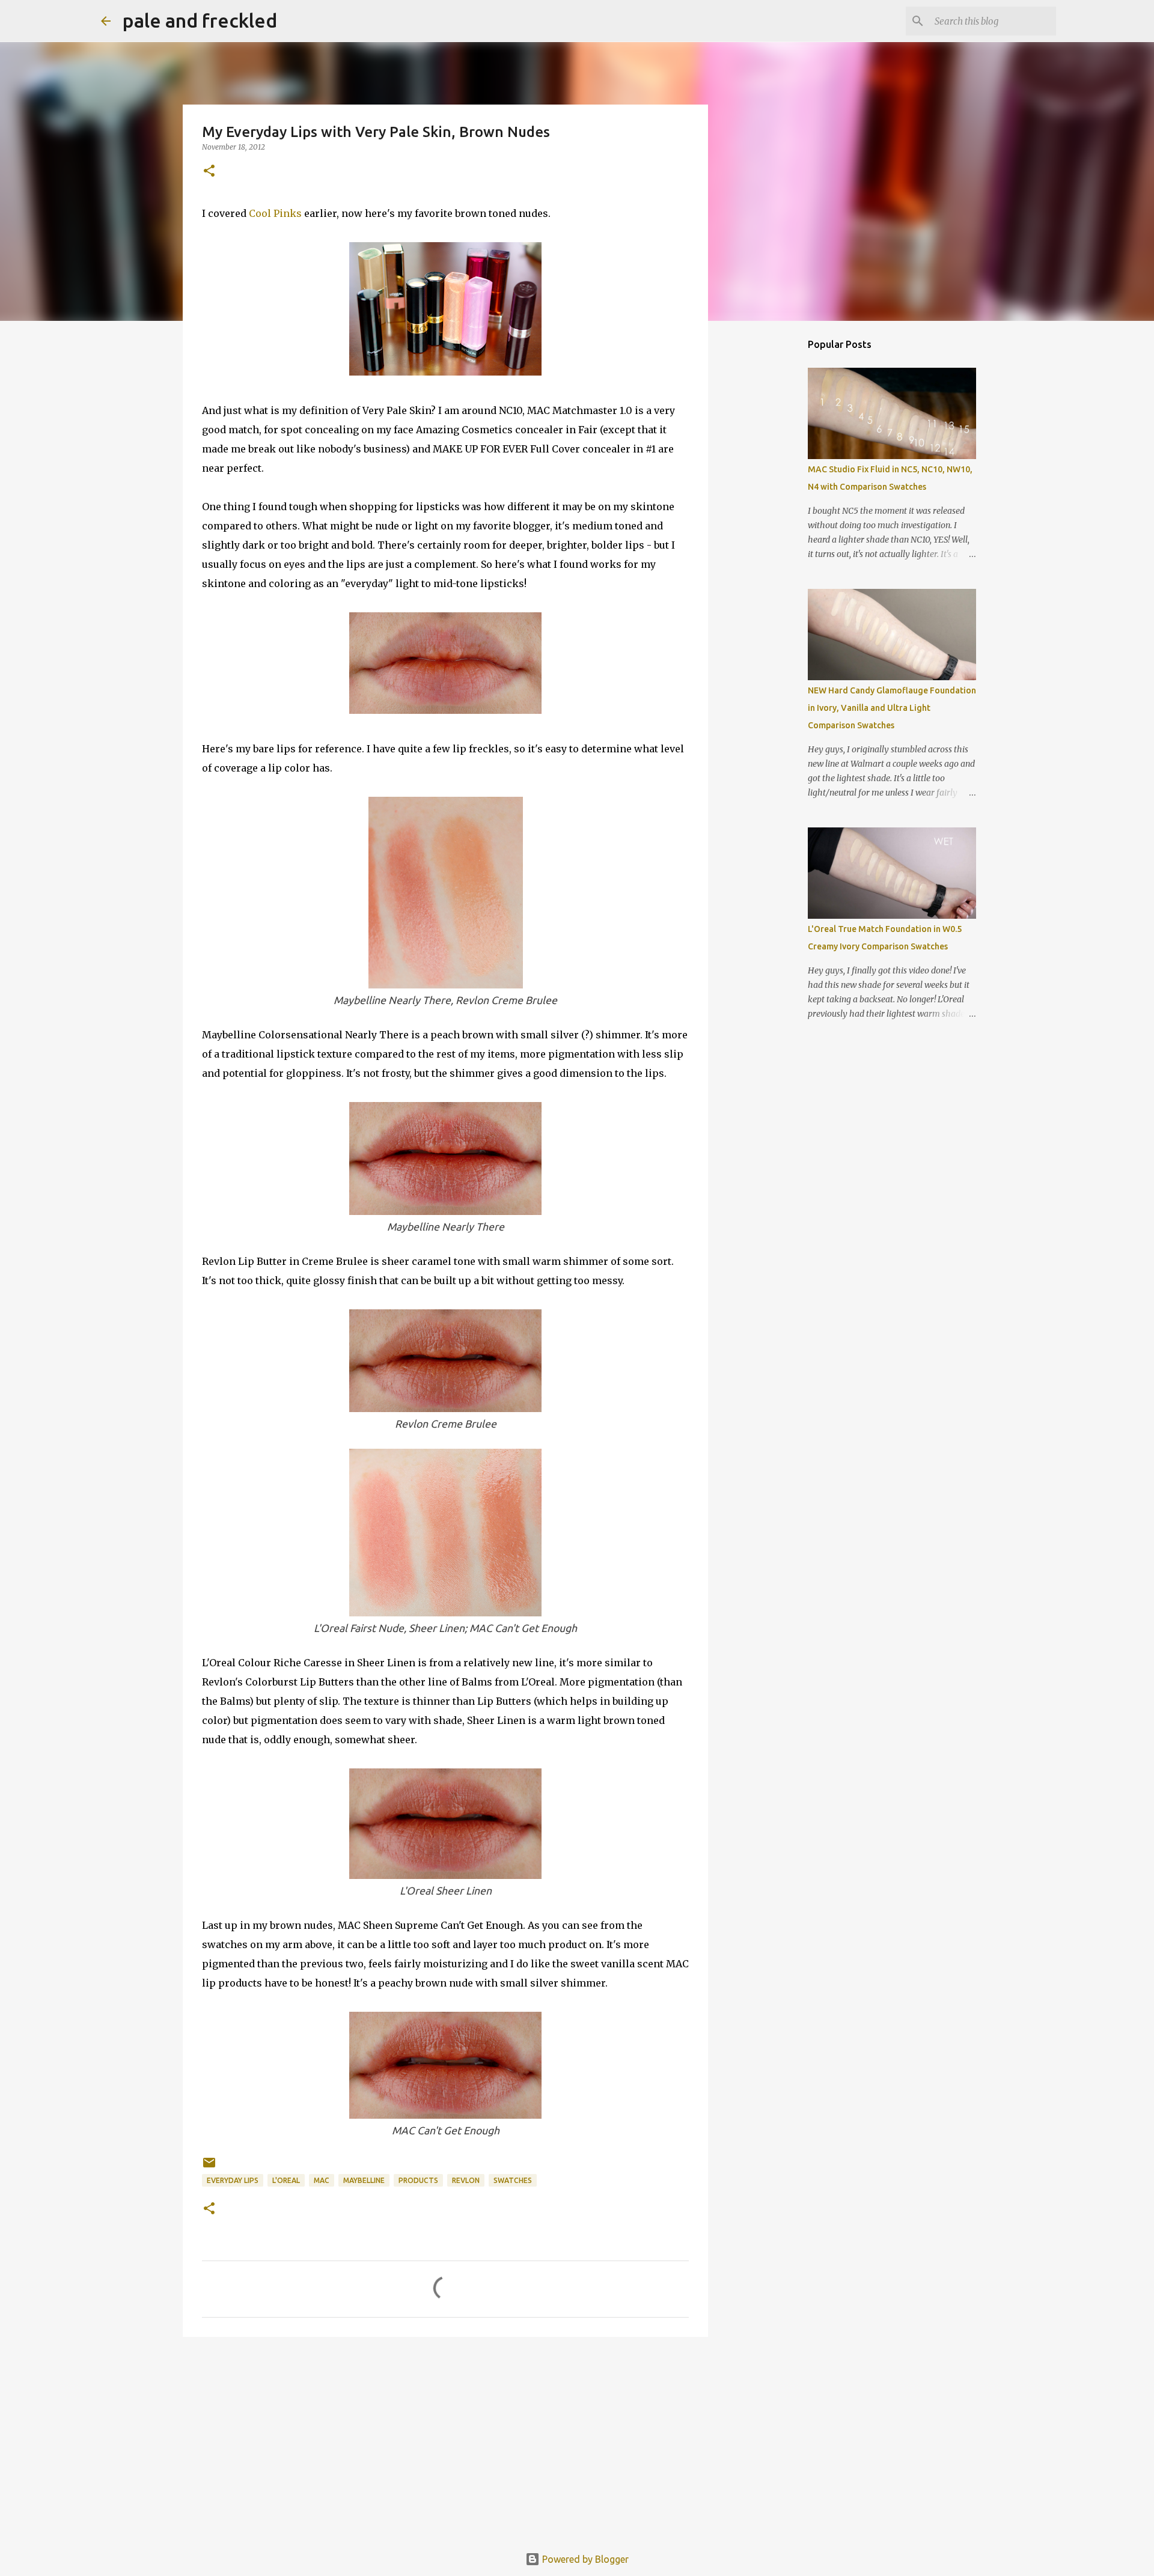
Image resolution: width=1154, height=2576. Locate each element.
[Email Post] (209, 2167)
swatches (513, 2180)
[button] (209, 172)
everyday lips (233, 2180)
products (418, 2180)
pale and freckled (200, 20)
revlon (466, 2180)
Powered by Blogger (584, 2559)
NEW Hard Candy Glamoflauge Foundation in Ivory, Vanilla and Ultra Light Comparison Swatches (892, 708)
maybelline (364, 2180)
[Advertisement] (445, 2439)
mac (322, 2180)
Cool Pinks (275, 213)
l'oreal (286, 2180)
